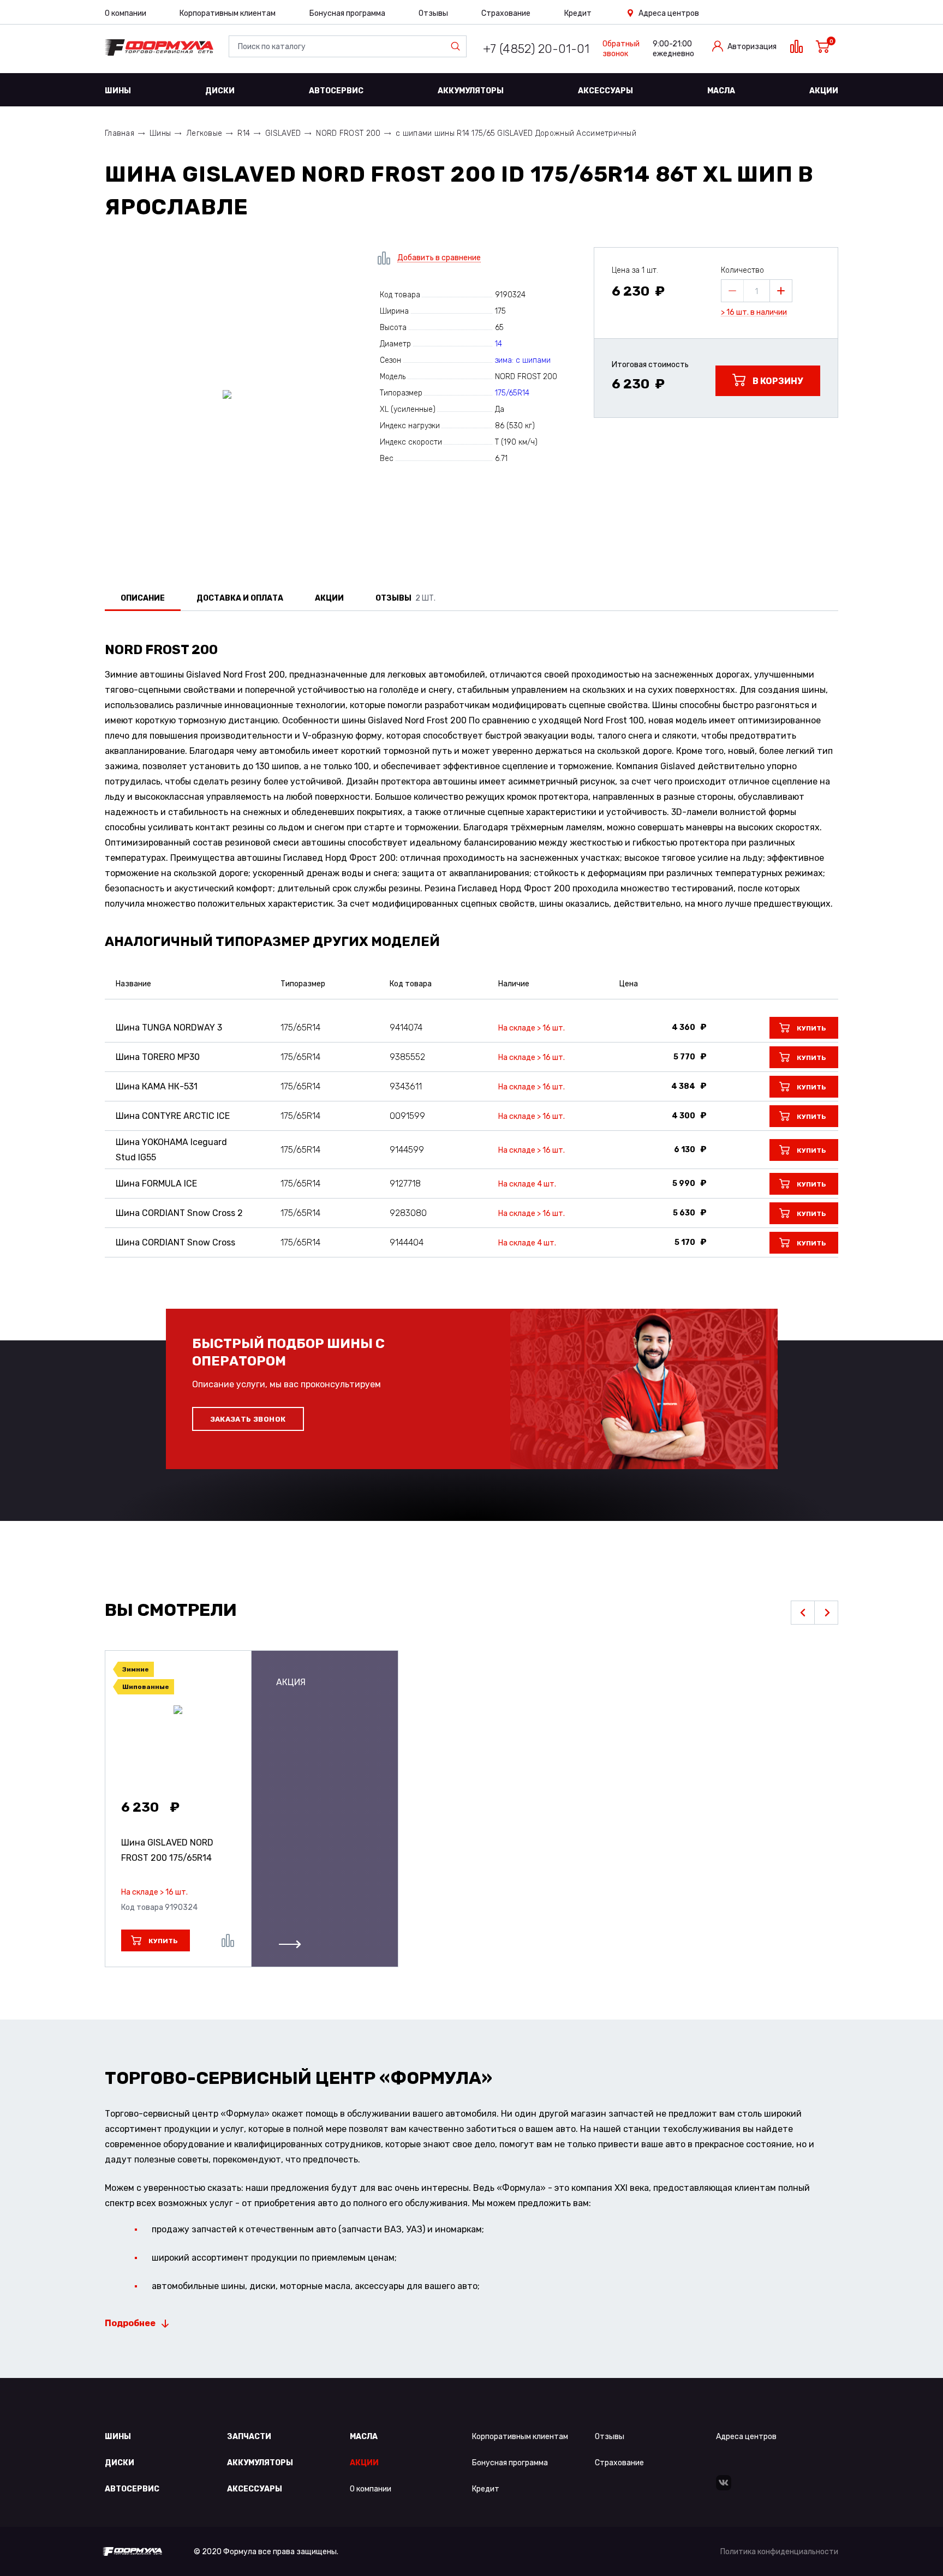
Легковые (204, 133)
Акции (824, 91)
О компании (126, 13)
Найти (458, 46)
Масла (721, 91)
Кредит (578, 13)
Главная (120, 133)
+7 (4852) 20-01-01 (536, 49)
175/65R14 (512, 393)
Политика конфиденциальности (779, 2552)
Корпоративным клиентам (228, 13)
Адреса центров (669, 13)
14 (499, 344)
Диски (220, 91)
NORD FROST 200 (348, 133)
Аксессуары (605, 91)
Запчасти (249, 2437)
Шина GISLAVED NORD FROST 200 (167, 1850)
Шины (118, 91)
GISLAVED (283, 133)
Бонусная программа (347, 13)
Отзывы (433, 13)
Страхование (506, 13)
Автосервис (336, 91)
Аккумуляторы (471, 91)
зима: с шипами (523, 360)
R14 (244, 133)
